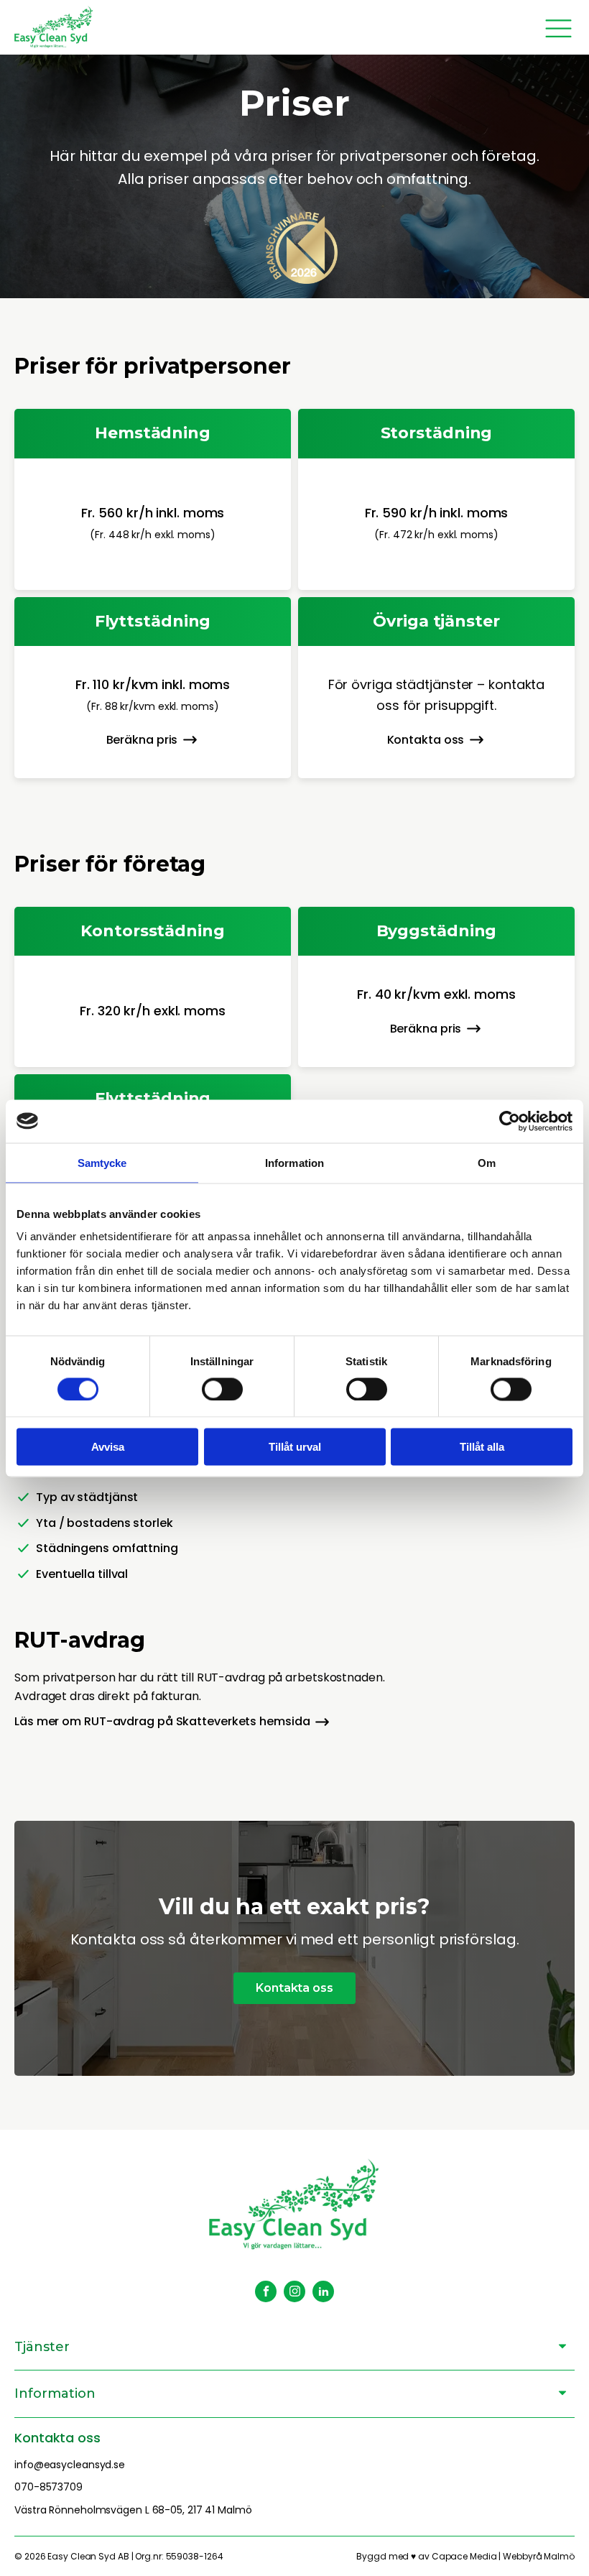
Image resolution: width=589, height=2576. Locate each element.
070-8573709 (48, 2487)
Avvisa (108, 1447)
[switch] (222, 1389)
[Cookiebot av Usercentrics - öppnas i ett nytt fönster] (510, 1121)
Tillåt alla (482, 1447)
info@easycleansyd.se (70, 2465)
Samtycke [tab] (102, 1162)
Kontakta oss (294, 1988)
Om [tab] (487, 1162)
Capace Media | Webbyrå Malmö (503, 2556)
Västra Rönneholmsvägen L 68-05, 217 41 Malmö (133, 2510)
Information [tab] (294, 1162)
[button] (153, 740)
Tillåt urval (295, 1447)
